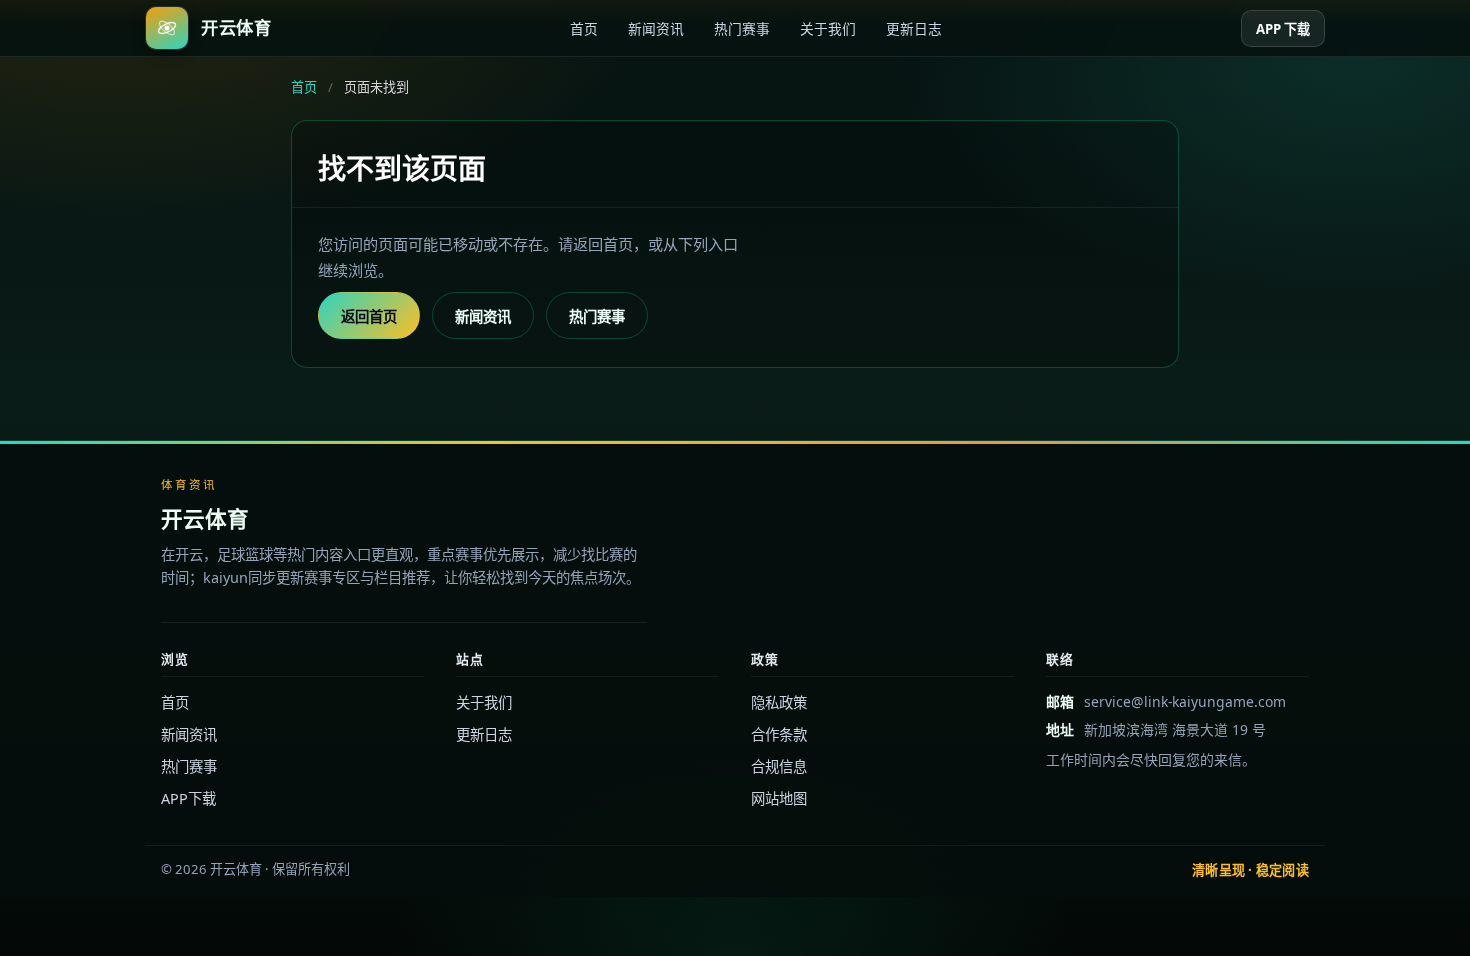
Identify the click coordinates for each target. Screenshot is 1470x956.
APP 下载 (1283, 29)
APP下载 (188, 798)
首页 (584, 28)
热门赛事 (742, 28)
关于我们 (828, 28)
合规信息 (779, 766)
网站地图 (779, 798)
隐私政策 (779, 702)
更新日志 (914, 28)
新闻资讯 (656, 28)
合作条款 (779, 734)
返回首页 (369, 316)
